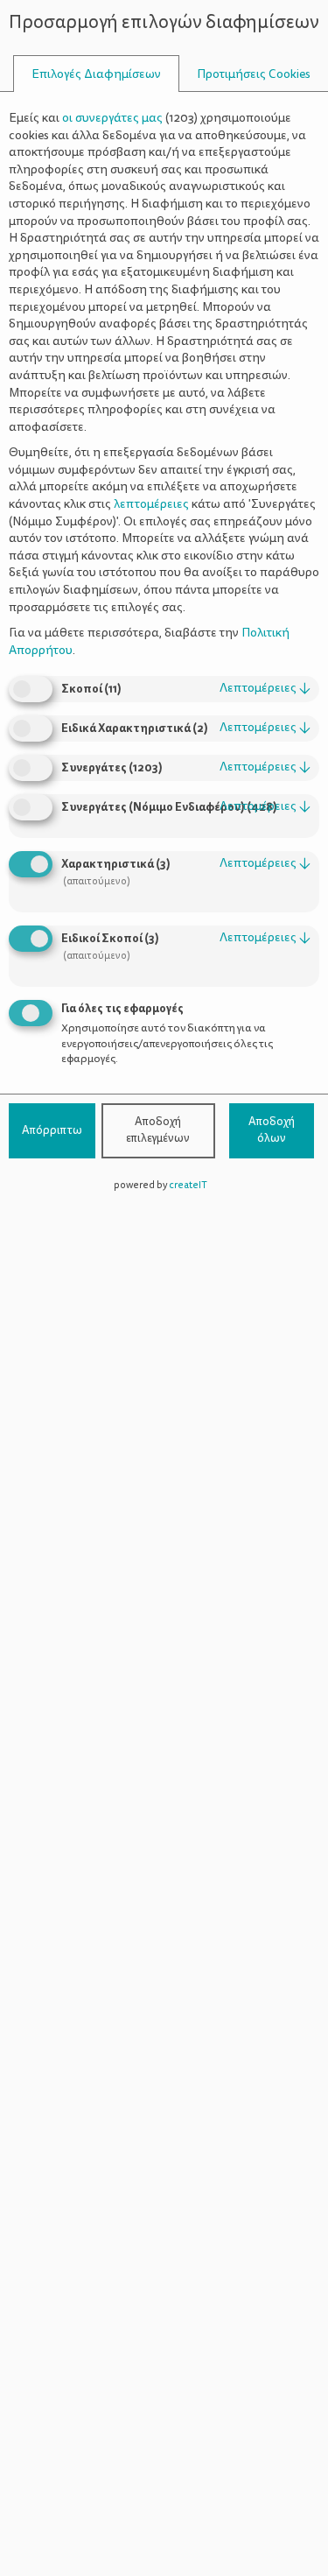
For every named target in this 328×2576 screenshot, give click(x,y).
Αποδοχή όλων (272, 1130)
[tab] (96, 74)
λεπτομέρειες (265, 688)
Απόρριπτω (52, 1130)
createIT (188, 1185)
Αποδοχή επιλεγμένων (158, 1130)
